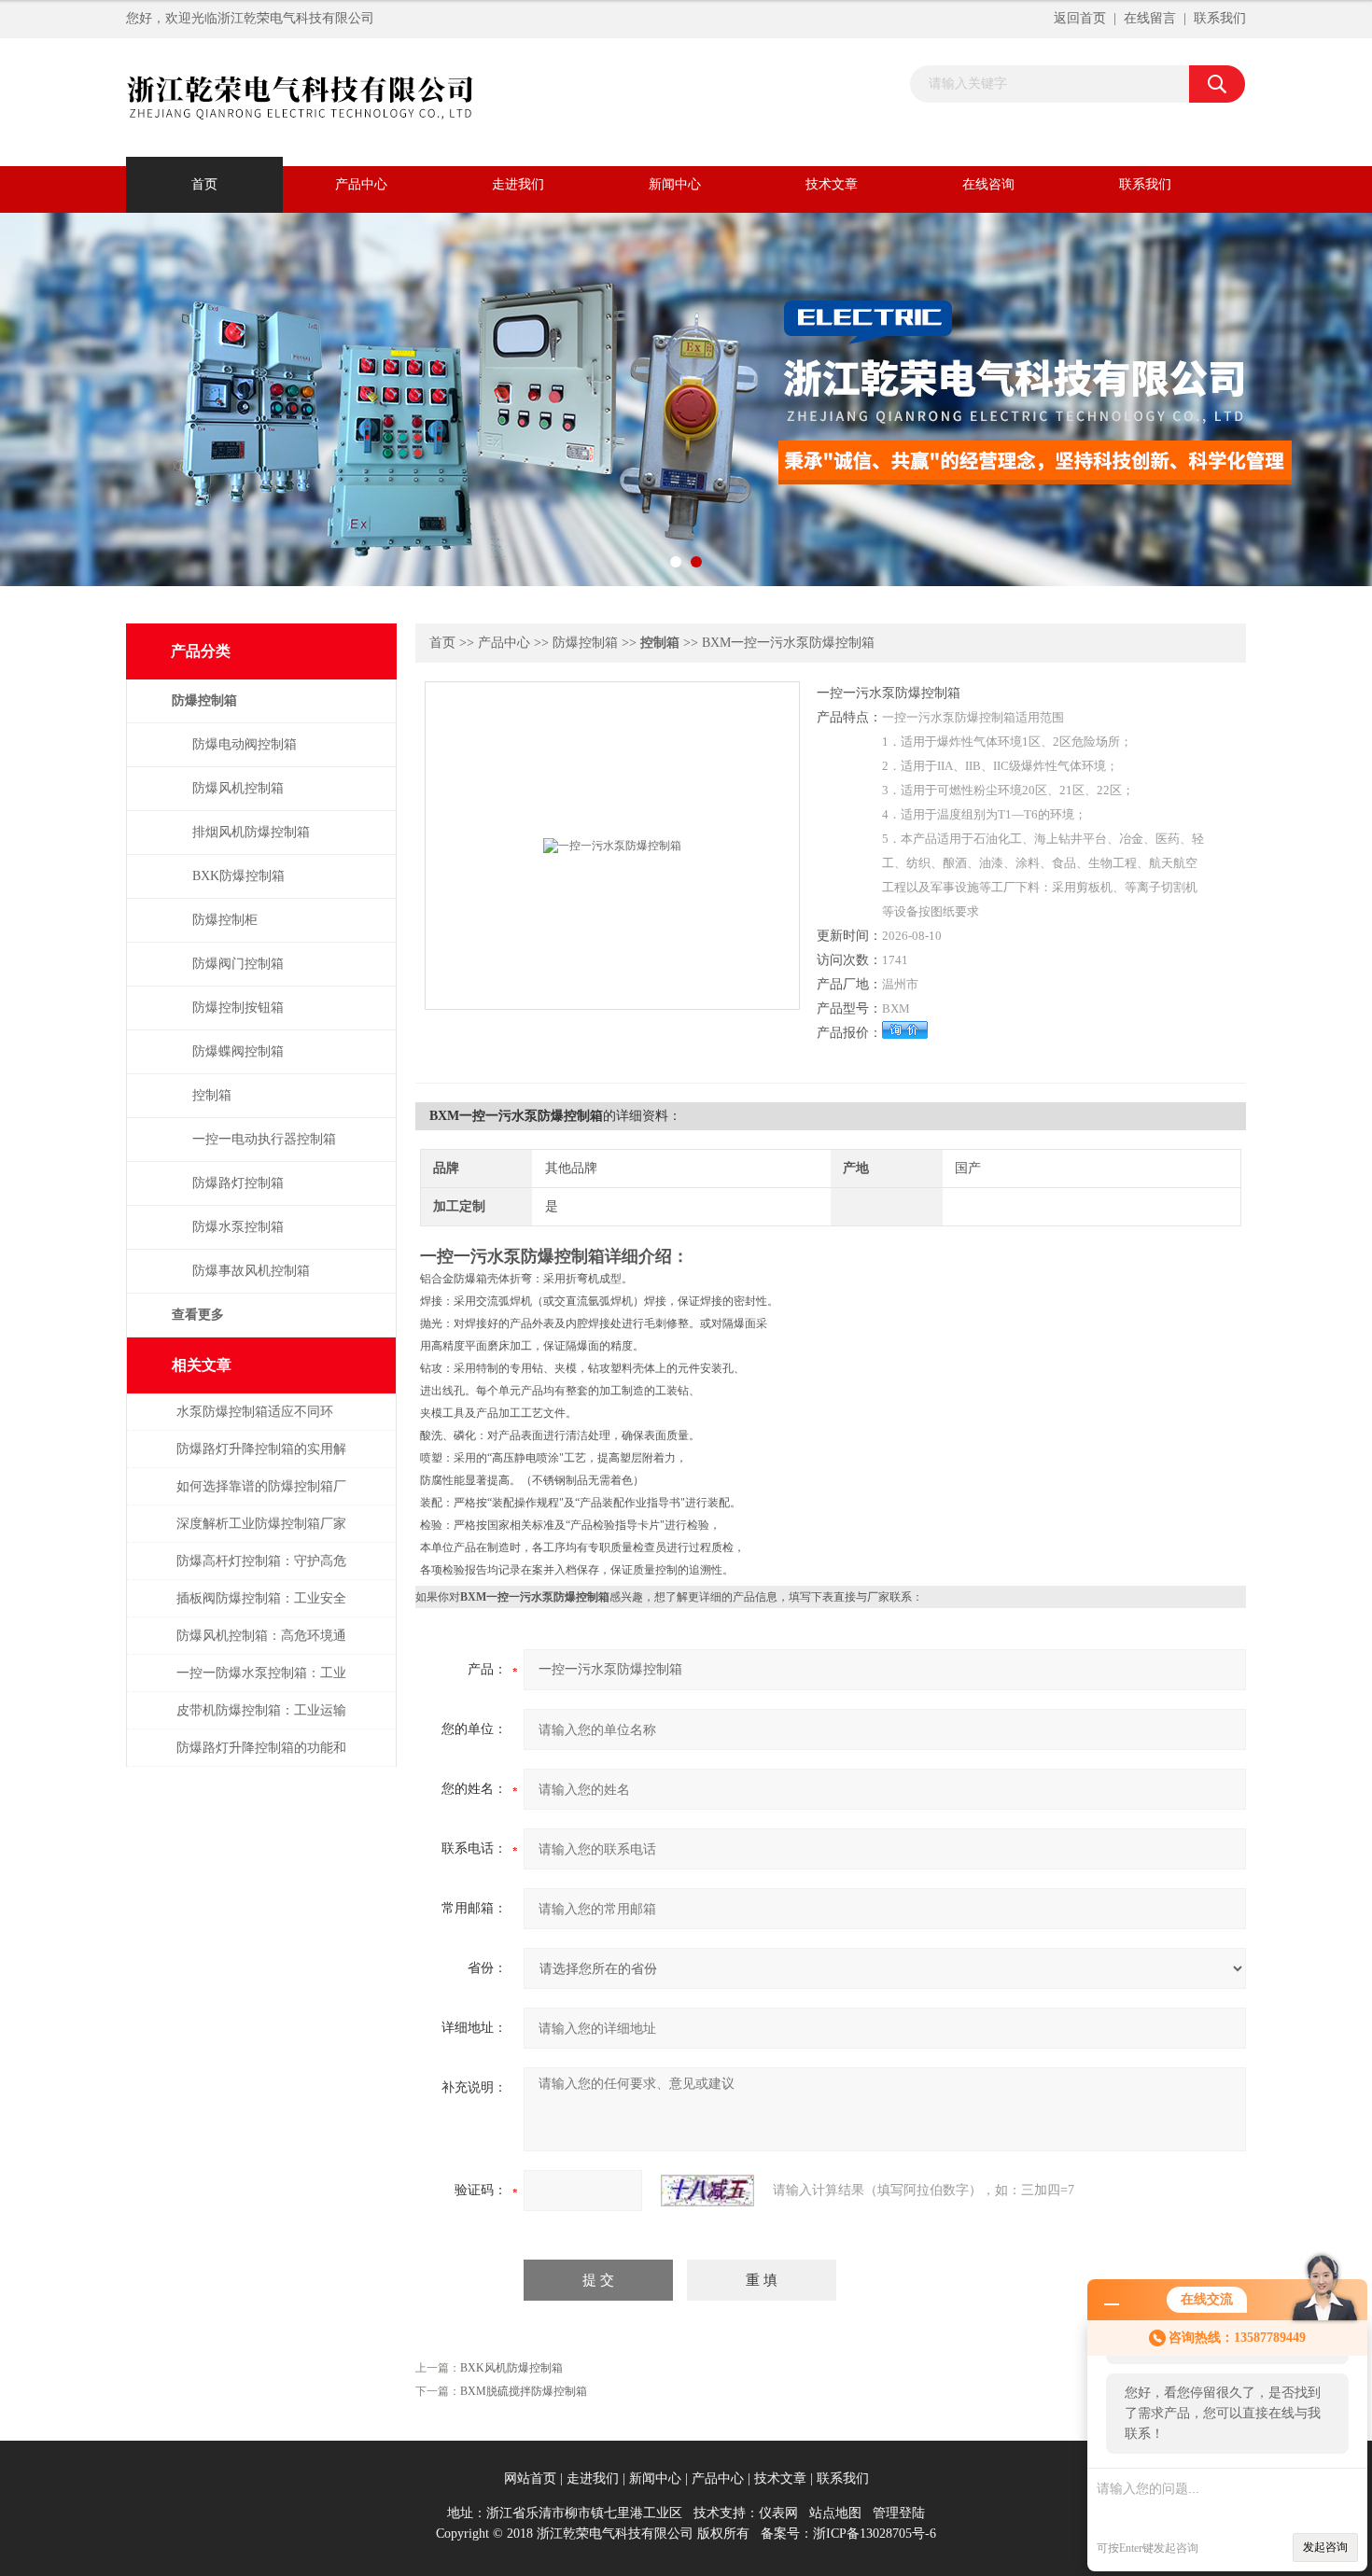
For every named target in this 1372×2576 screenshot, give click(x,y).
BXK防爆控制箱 (238, 876)
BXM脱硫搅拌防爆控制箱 (524, 2391)
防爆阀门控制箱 (238, 964)
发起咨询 (1325, 2547)
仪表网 (778, 2513)
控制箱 (212, 1095)
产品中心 (361, 184)
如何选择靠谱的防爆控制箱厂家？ (261, 1496)
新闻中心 (675, 184)
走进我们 (518, 184)
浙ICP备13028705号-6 (875, 2534)
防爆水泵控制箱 (238, 1227)
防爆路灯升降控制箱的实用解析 (261, 1458)
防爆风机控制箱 (238, 788)
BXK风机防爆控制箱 (511, 2368)
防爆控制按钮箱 (238, 1008)
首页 (204, 184)
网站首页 (530, 2478)
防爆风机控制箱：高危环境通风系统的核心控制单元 (261, 1645)
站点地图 (835, 2513)
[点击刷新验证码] (707, 2191)
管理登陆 (899, 2513)
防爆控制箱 (585, 643)
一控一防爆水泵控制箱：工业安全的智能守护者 (261, 1682)
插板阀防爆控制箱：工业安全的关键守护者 (261, 1608)
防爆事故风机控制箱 (251, 1271)
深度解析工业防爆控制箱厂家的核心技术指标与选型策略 (261, 1533)
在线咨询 (988, 184)
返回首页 (1080, 18)
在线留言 (1150, 18)
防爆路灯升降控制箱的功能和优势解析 (261, 1757)
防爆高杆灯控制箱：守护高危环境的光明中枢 (261, 1570)
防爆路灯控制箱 (238, 1183)
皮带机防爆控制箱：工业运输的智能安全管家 (261, 1720)
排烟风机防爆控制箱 (251, 832)
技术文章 (832, 184)
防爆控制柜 (225, 920)
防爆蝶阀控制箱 (238, 1051)
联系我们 (1220, 18)
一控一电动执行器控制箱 (264, 1139)
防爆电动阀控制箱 (245, 744)
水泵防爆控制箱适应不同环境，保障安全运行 (255, 1421)
